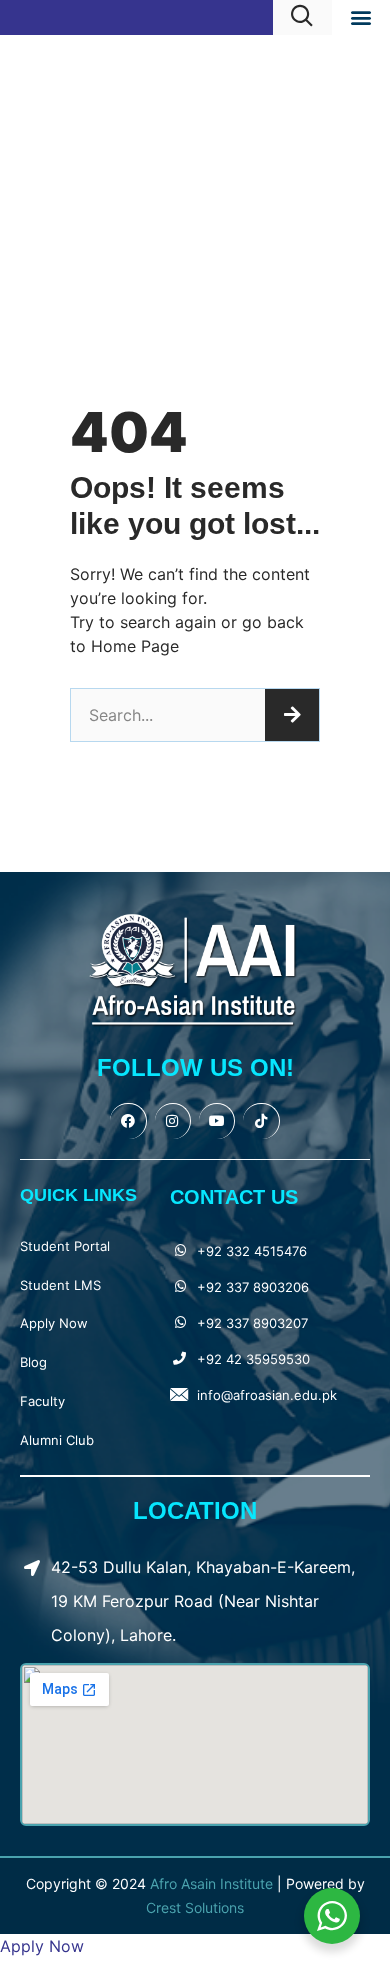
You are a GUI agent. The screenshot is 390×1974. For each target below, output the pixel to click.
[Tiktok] (261, 1121)
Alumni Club (57, 1440)
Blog (33, 1362)
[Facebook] (128, 1121)
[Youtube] (217, 1121)
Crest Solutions (195, 1907)
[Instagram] (173, 1121)
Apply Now (54, 1323)
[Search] (292, 715)
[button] (360, 16)
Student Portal (65, 1246)
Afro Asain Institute (213, 1883)
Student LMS (60, 1285)
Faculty (42, 1401)
